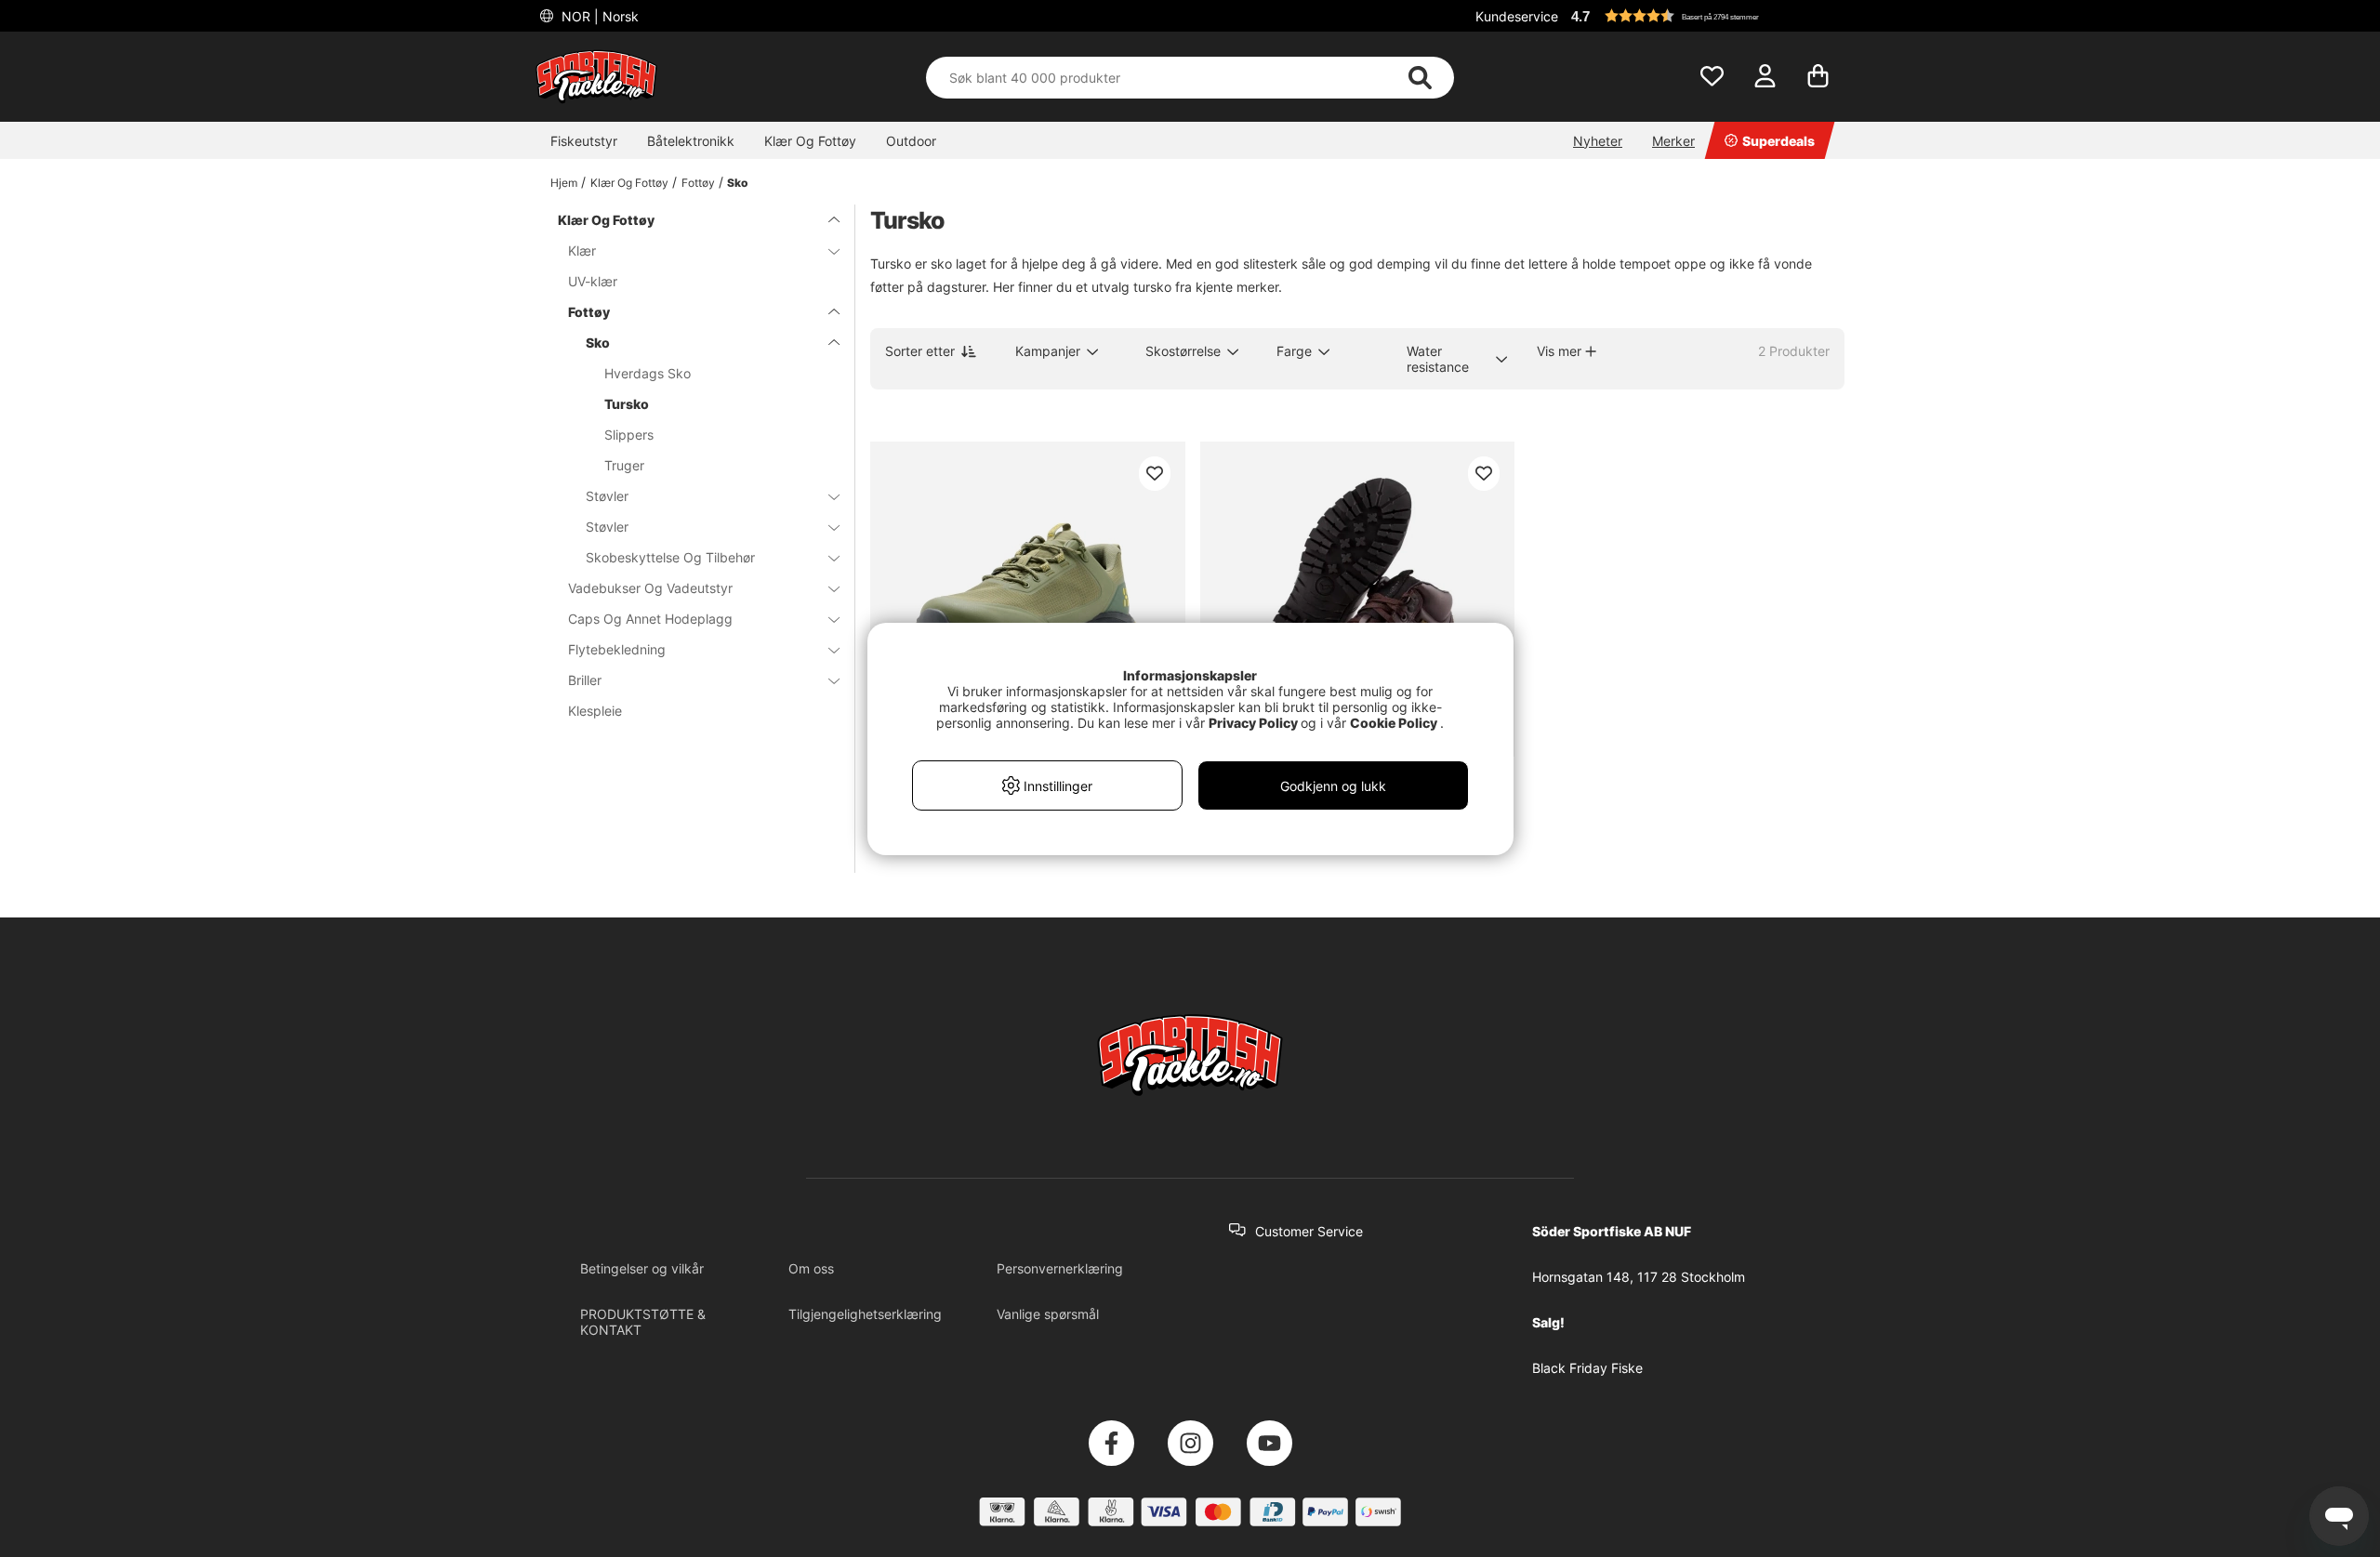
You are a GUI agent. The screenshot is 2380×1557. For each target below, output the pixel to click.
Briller (585, 680)
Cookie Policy (1394, 723)
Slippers (629, 435)
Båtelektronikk (691, 141)
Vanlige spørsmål (1048, 1314)
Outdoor (911, 141)
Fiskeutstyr (584, 141)
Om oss (811, 1268)
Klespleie (595, 711)
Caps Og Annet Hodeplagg (650, 619)
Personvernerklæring (1060, 1268)
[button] (1705, 16)
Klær (582, 251)
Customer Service (1309, 1231)
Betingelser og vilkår (642, 1268)
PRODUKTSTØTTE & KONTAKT (643, 1322)
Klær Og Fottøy (810, 141)
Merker (1673, 141)
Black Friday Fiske (1587, 1368)
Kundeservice (1517, 16)
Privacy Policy (1253, 723)
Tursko (627, 404)
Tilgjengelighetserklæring (865, 1314)
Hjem (564, 183)
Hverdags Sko (648, 373)
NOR (598, 16)
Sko (737, 183)
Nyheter (1598, 141)
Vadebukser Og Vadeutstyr (650, 588)
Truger (624, 465)
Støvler (607, 496)
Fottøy (698, 183)
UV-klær (593, 281)
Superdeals (1778, 141)
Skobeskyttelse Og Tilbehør (670, 557)
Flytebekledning (617, 649)
